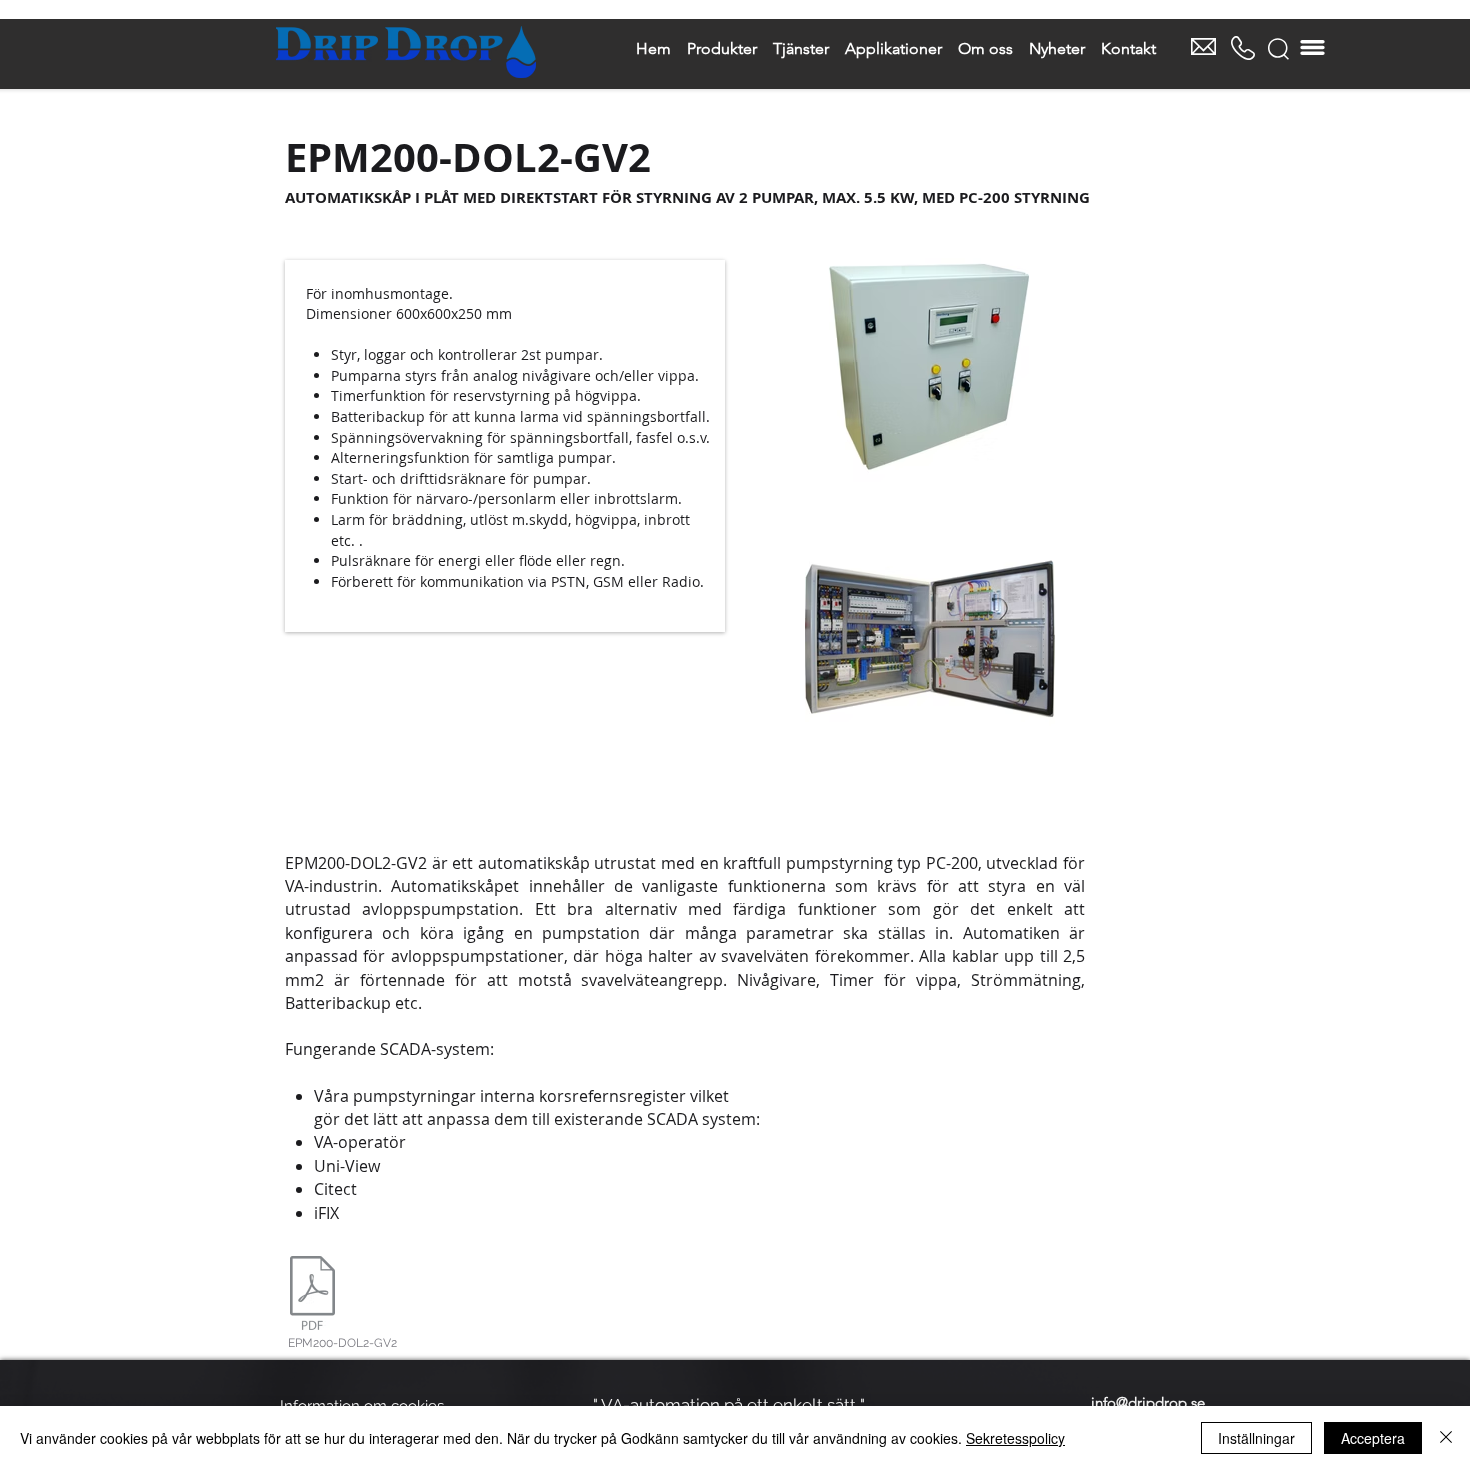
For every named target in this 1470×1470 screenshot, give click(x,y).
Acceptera (1373, 1438)
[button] (1278, 49)
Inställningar (1256, 1438)
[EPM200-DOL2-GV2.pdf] (312, 1295)
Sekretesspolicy (1015, 1438)
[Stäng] (1446, 1438)
